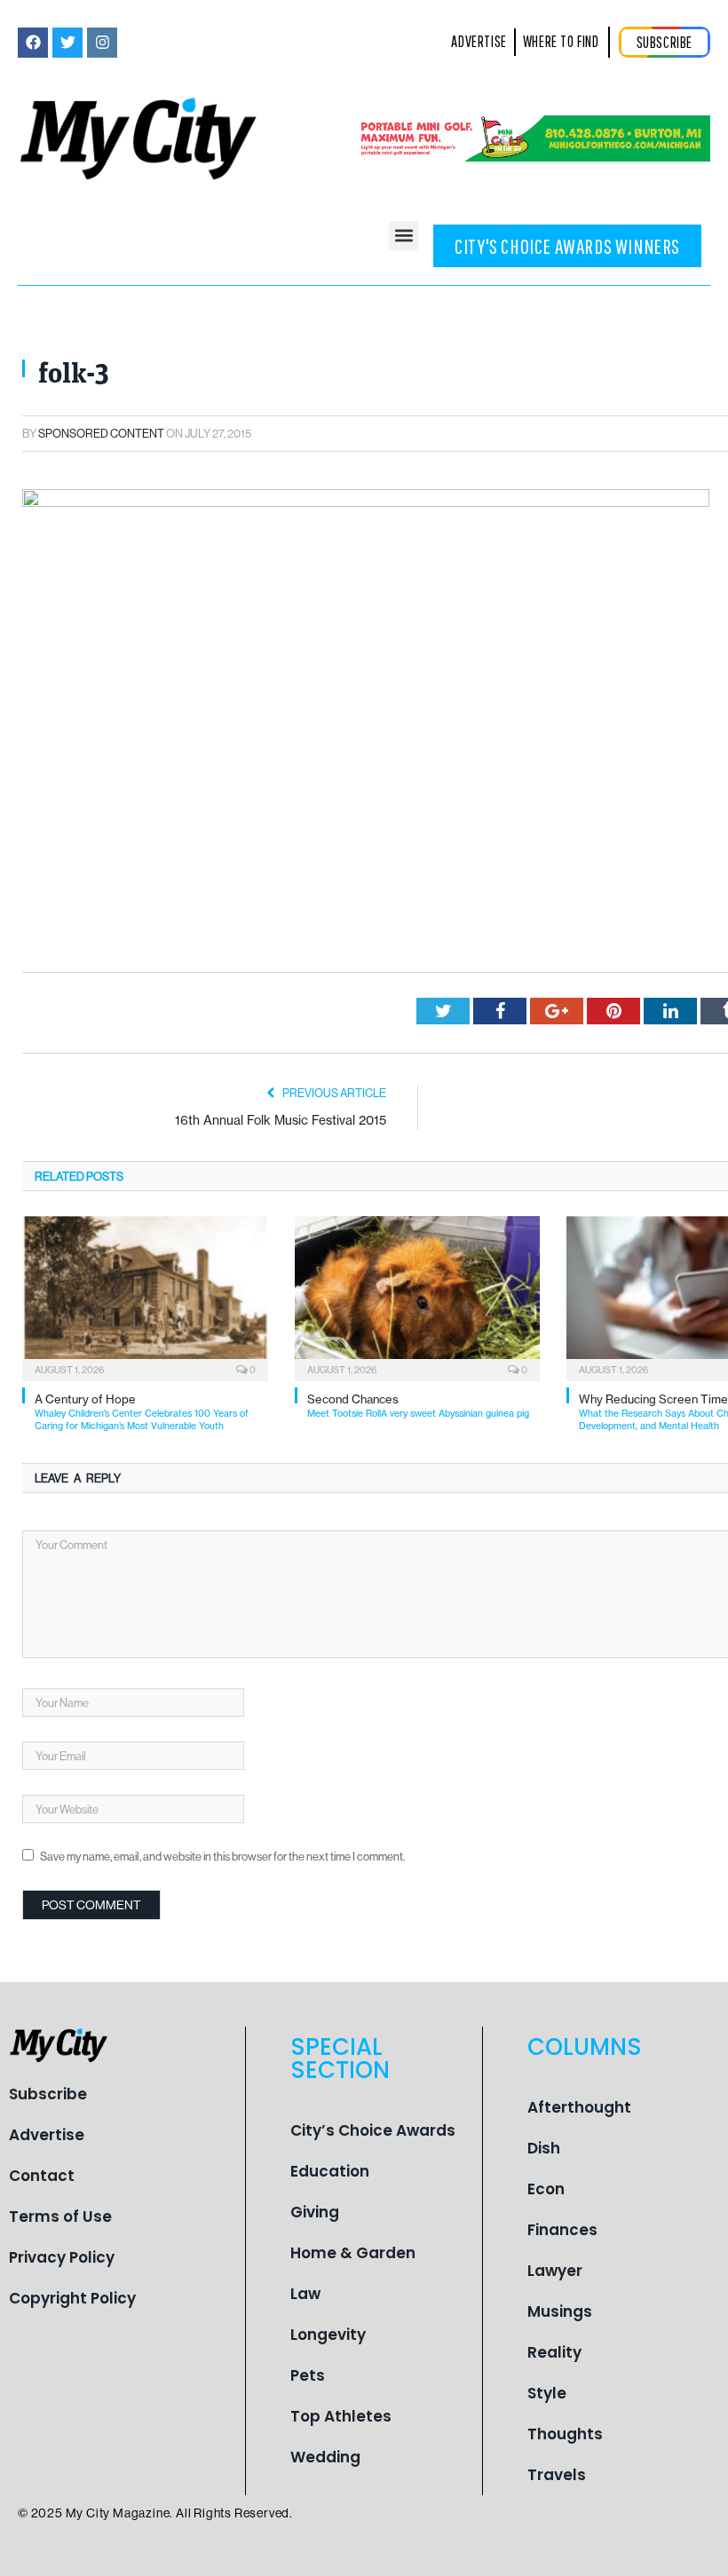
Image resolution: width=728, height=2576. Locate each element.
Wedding (325, 2457)
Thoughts (565, 2434)
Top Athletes (341, 2416)
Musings (560, 2311)
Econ (546, 2189)
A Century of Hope (142, 1412)
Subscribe (48, 2094)
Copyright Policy (72, 2298)
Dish (544, 2148)
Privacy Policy (62, 2257)
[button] (404, 236)
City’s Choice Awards (373, 2130)
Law (305, 2294)
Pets (308, 2375)
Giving (315, 2212)
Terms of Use (60, 2216)
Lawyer (555, 2271)
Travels (557, 2475)
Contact (42, 2176)
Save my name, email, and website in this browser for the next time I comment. (222, 1856)
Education (330, 2171)
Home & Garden (353, 2253)
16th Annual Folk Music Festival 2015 (281, 1120)
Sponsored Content (101, 433)
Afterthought (579, 2107)
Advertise (47, 2135)
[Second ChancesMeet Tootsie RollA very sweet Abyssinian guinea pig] (418, 1296)
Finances (562, 2230)
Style (547, 2393)
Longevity (328, 2335)
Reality (554, 2352)
